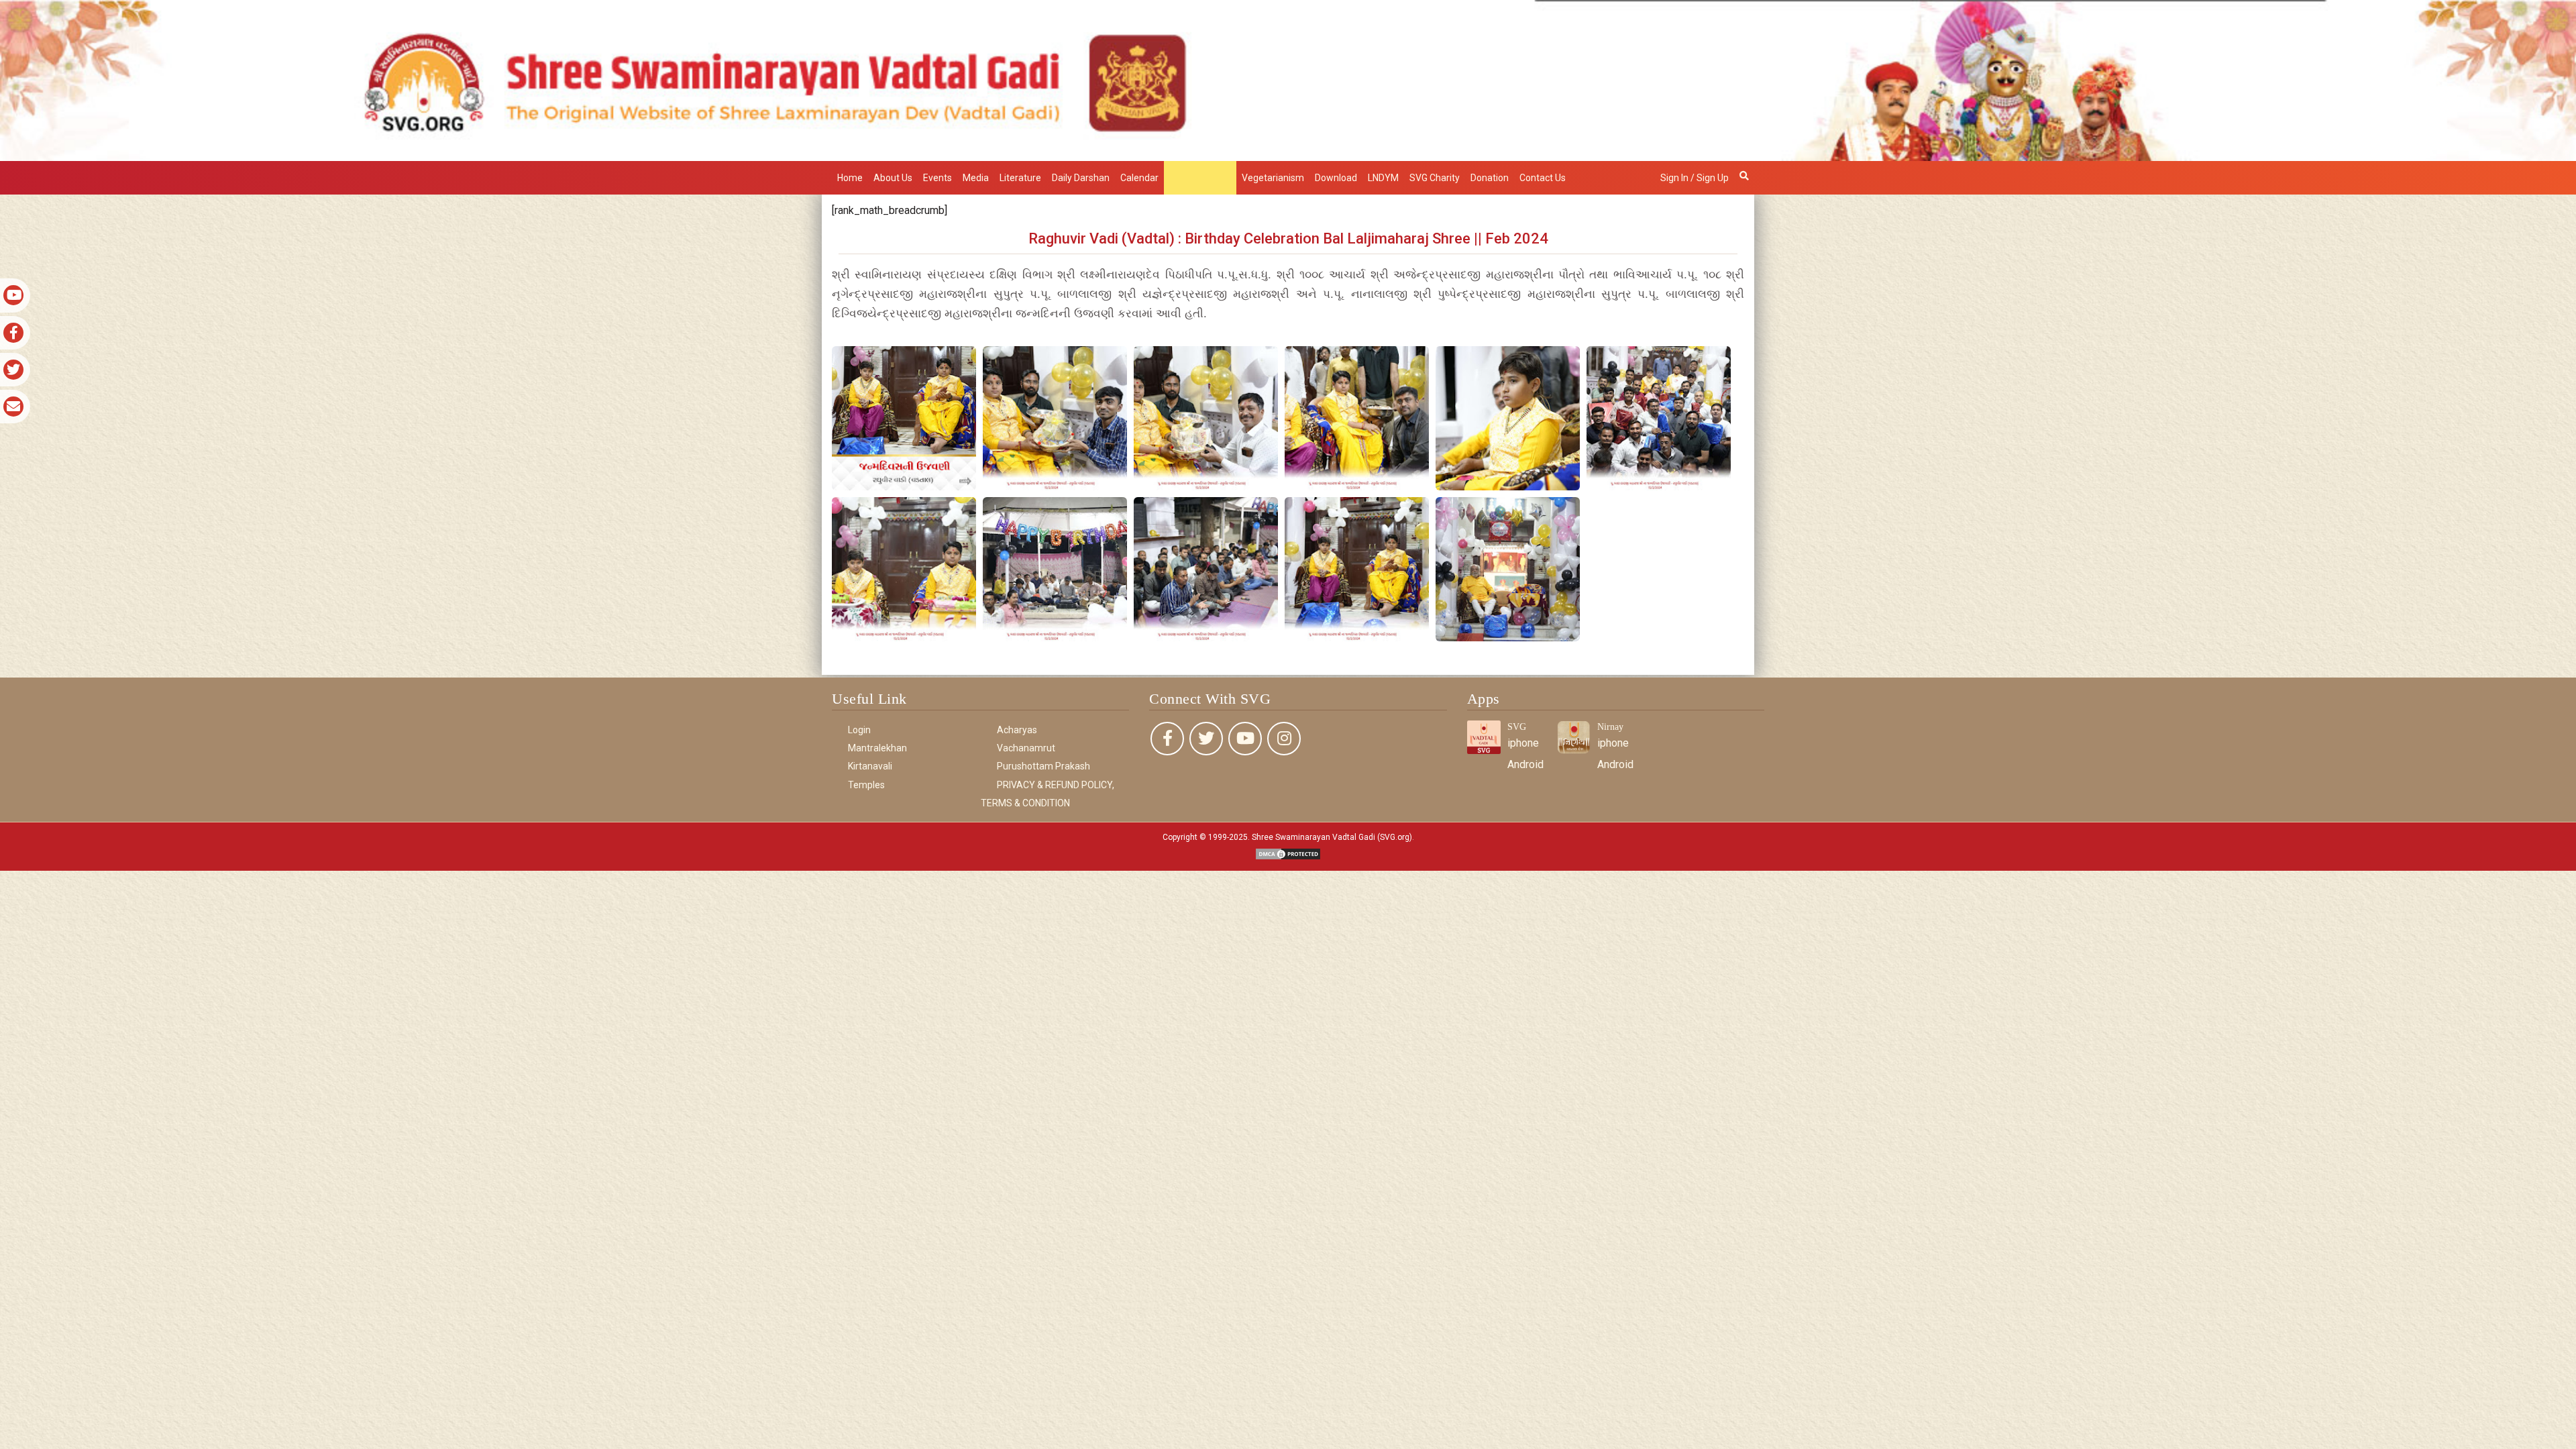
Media (976, 178)
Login (859, 730)
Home (850, 178)
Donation (1490, 178)
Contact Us (1543, 178)
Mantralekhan (1200, 178)
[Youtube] (1245, 739)
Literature (1020, 178)
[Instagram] (1284, 739)
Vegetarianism (1273, 178)
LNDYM (1383, 178)
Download (1336, 178)
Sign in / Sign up (1695, 178)
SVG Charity (1435, 178)
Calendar (1139, 178)
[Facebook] (1167, 739)
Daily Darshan (1081, 178)
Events (937, 178)
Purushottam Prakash (1043, 766)
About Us (893, 178)
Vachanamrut (1026, 748)
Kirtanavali (870, 766)
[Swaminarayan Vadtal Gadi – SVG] (1288, 79)
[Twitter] (1206, 739)
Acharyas (1017, 730)
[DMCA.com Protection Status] (1288, 853)
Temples (866, 785)
